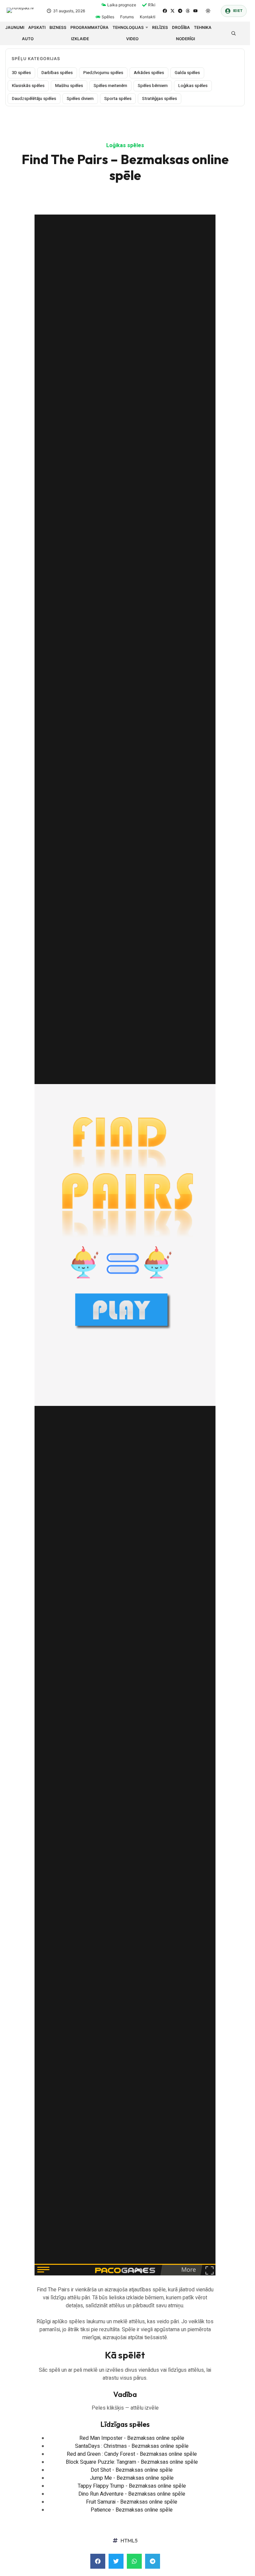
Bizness (58, 27)
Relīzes (160, 27)
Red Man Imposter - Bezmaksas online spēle (132, 2438)
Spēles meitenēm (110, 86)
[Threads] (188, 11)
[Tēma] (208, 11)
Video (132, 39)
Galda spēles (187, 73)
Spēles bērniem (153, 86)
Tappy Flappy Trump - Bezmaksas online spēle (132, 2486)
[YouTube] (195, 11)
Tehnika (203, 27)
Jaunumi (15, 27)
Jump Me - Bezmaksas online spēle (132, 2478)
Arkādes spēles (149, 73)
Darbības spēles (57, 73)
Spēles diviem (80, 98)
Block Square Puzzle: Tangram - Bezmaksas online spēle (132, 2462)
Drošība (181, 27)
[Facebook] (165, 11)
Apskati (37, 27)
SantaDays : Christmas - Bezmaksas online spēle (132, 2446)
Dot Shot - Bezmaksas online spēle (132, 2470)
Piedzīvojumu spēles (103, 73)
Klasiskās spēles (28, 86)
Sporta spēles (118, 98)
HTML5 (129, 2540)
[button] (98, 2561)
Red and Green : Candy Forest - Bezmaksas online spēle (132, 2454)
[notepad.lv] (23, 11)
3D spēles (21, 73)
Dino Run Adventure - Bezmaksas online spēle (132, 2494)
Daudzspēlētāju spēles (34, 98)
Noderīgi (185, 39)
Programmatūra (89, 27)
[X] (172, 11)
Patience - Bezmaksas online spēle (132, 2510)
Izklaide (80, 39)
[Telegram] (180, 11)
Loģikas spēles (193, 86)
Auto (28, 39)
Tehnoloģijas (128, 27)
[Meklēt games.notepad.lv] (233, 33)
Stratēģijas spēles (160, 98)
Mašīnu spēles (69, 86)
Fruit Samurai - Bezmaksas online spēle (132, 2502)
